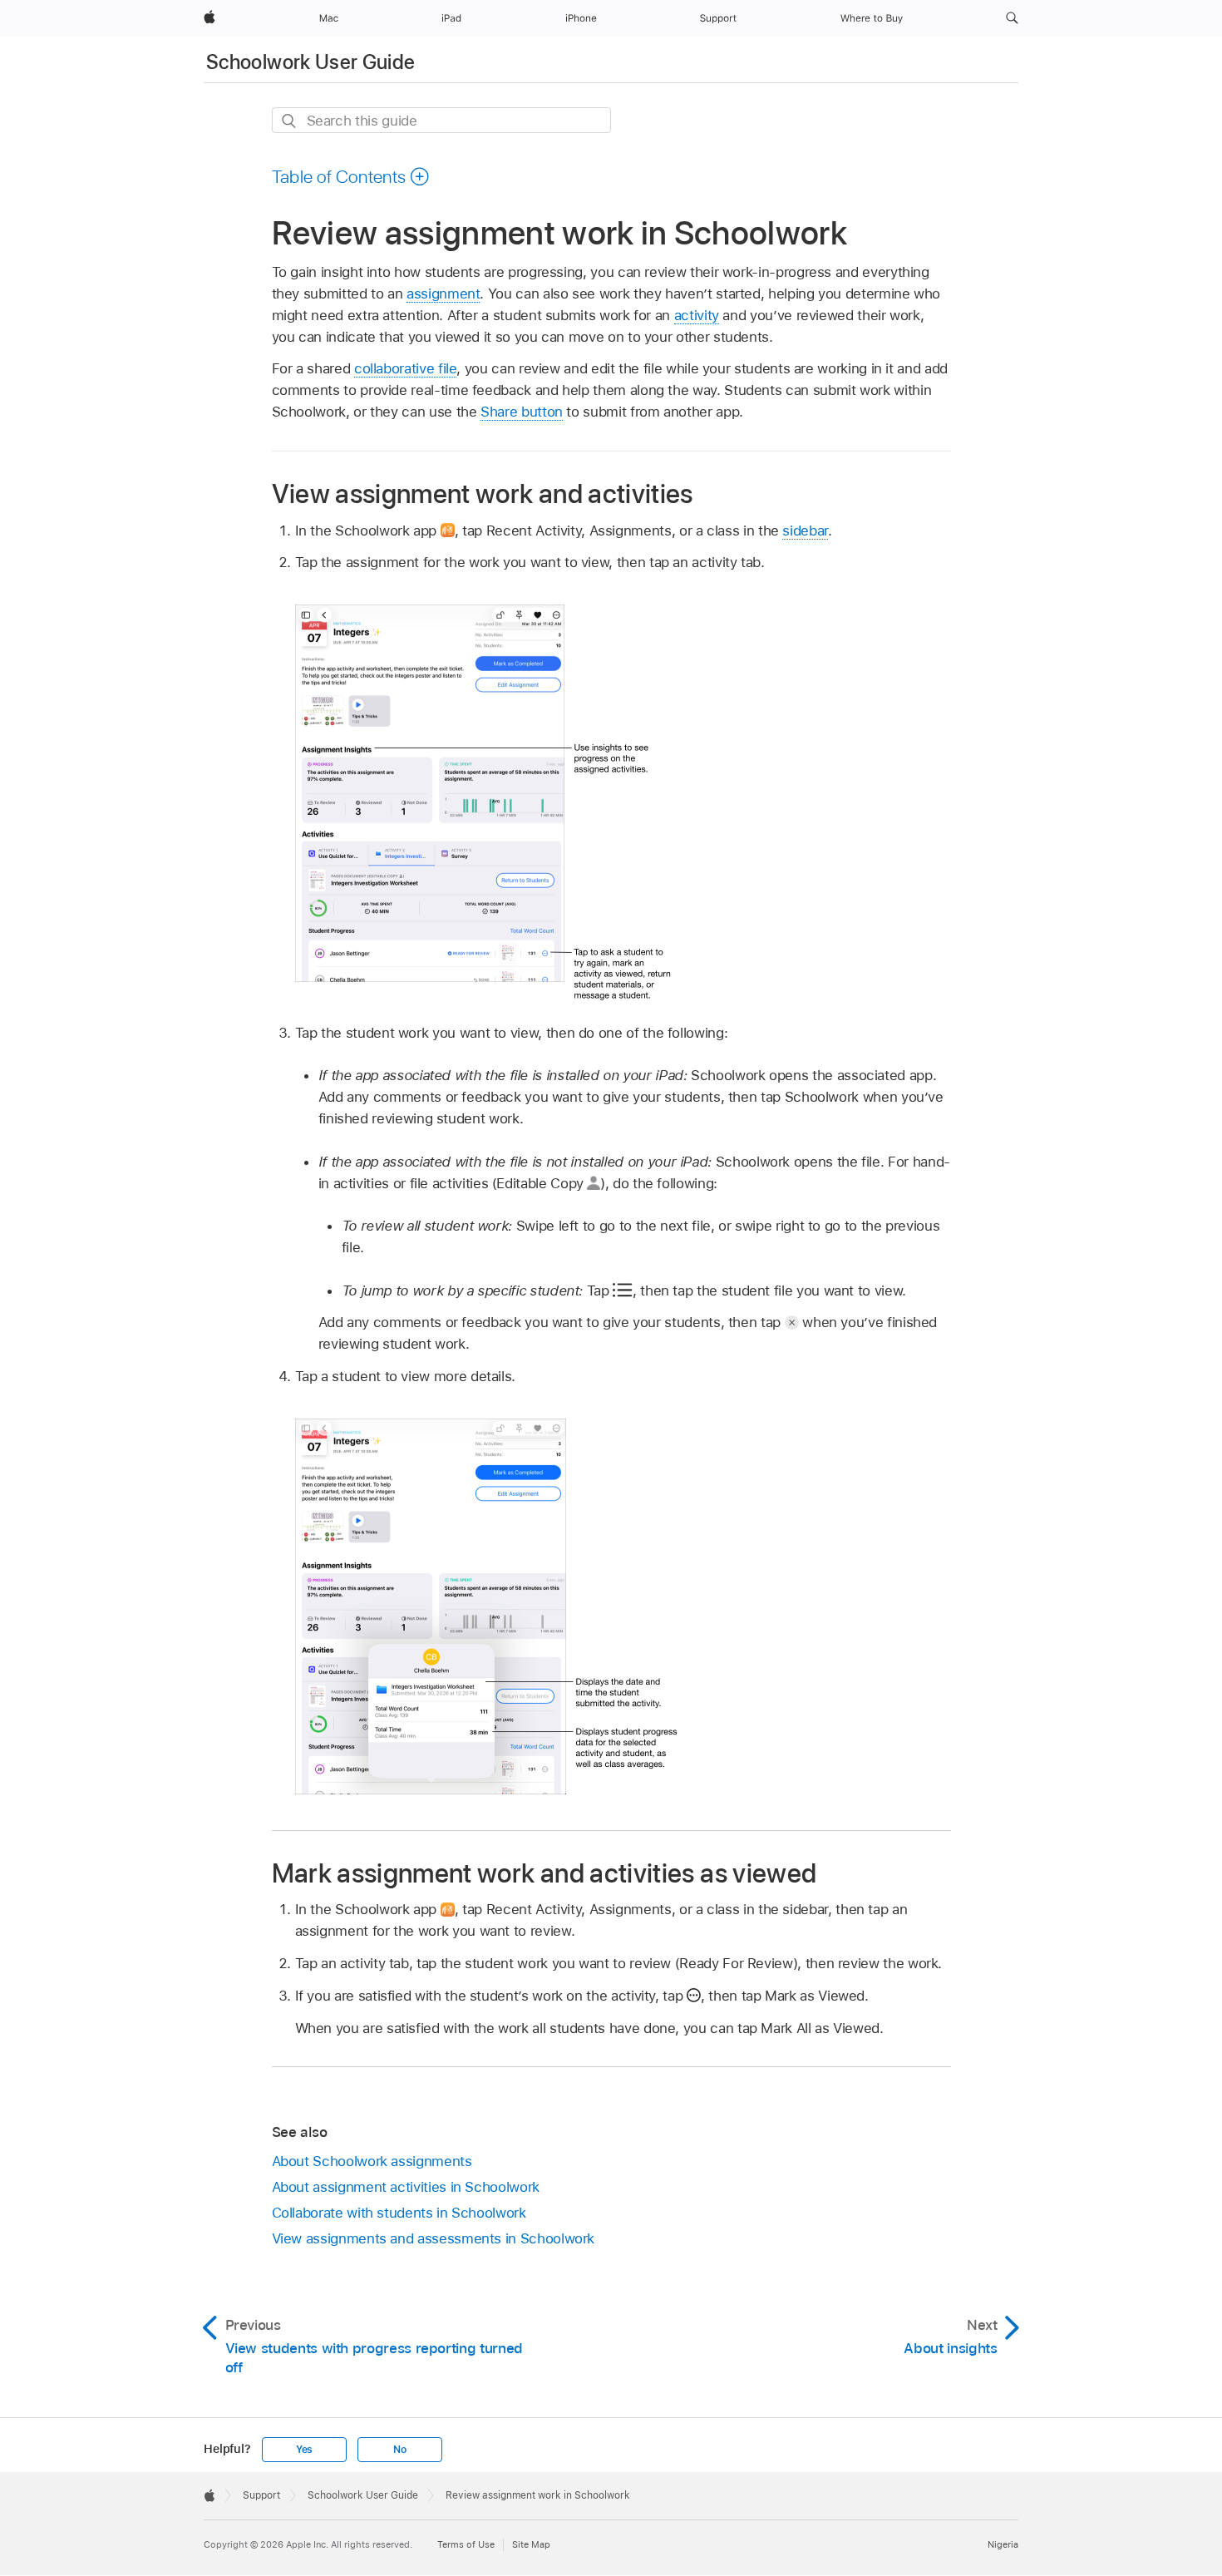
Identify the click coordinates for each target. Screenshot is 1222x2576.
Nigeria (1003, 2544)
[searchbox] (441, 120)
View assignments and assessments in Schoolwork (434, 2238)
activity (697, 315)
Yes (304, 2450)
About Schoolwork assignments (372, 2161)
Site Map (531, 2544)
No (400, 2450)
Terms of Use (466, 2544)
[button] (1012, 18)
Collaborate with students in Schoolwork (399, 2213)
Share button (522, 412)
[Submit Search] (290, 121)
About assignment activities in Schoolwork (406, 2187)
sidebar (805, 530)
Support (261, 2495)
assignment (443, 294)
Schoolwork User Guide (311, 62)
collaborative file (406, 368)
